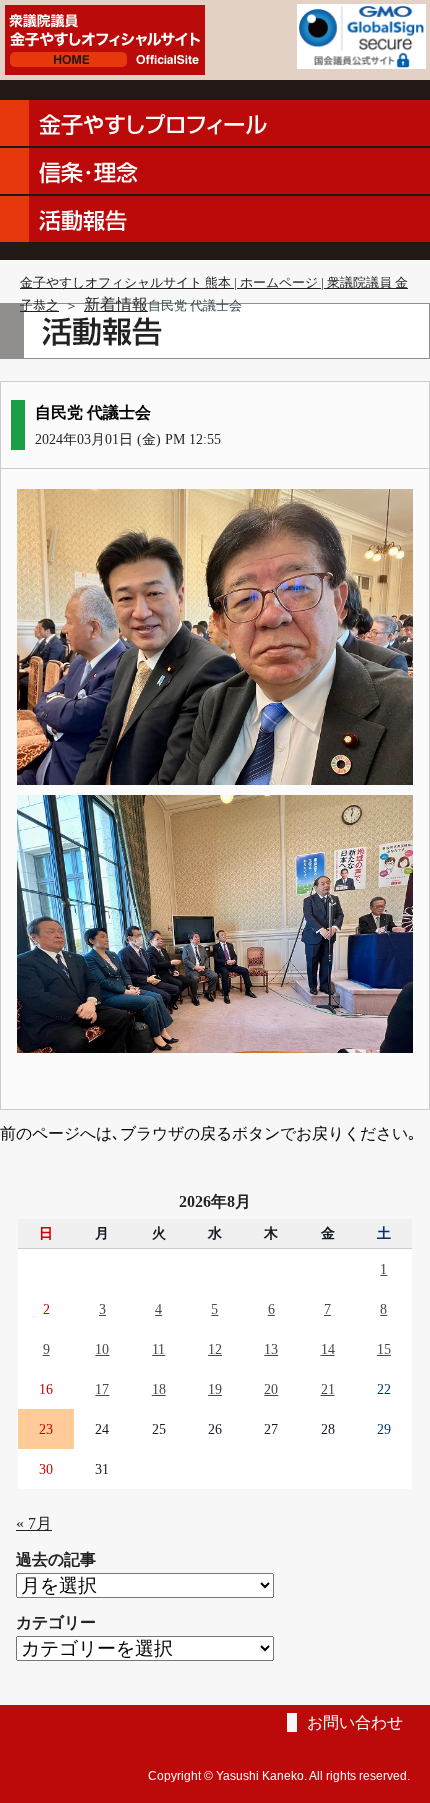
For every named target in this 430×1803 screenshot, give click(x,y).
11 (158, 1349)
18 (159, 1389)
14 (328, 1349)
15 (384, 1349)
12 (215, 1349)
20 (271, 1389)
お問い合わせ (355, 1722)
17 (102, 1389)
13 (271, 1349)
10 (102, 1349)
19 (215, 1389)
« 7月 (34, 1523)
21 (328, 1389)
